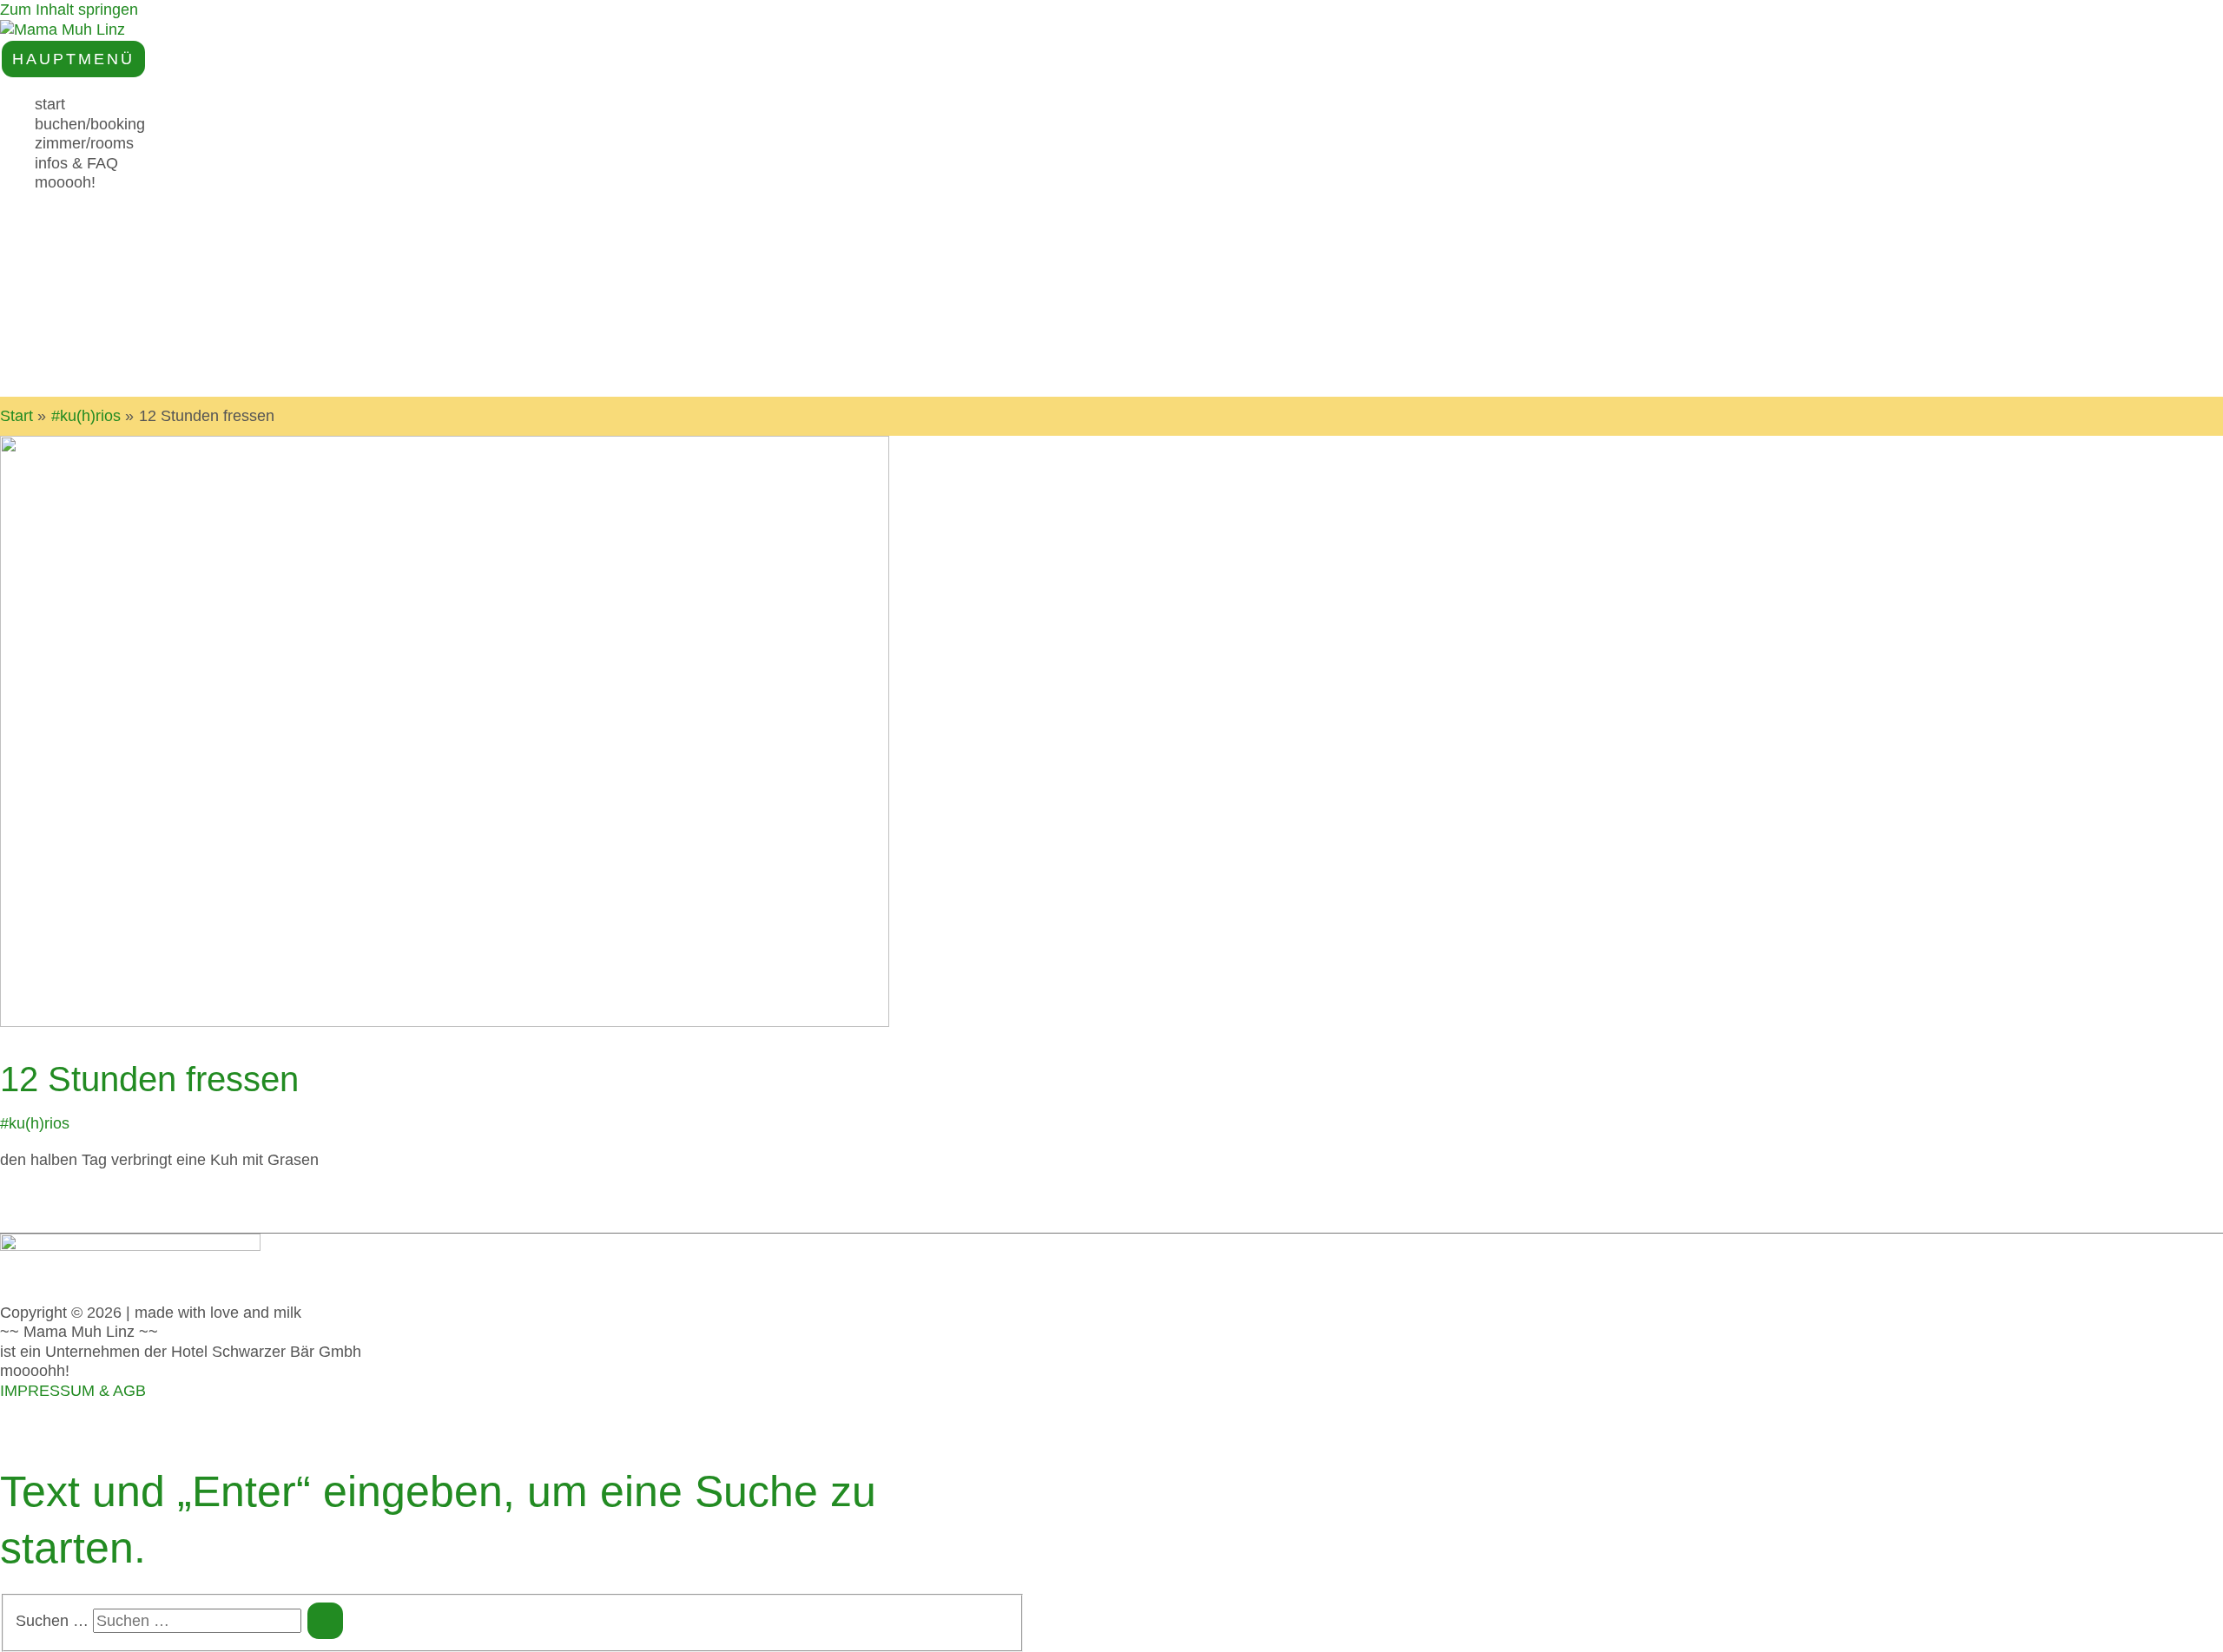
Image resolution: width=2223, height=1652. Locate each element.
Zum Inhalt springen (69, 10)
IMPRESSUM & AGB (73, 1391)
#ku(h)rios (35, 1123)
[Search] (325, 1621)
